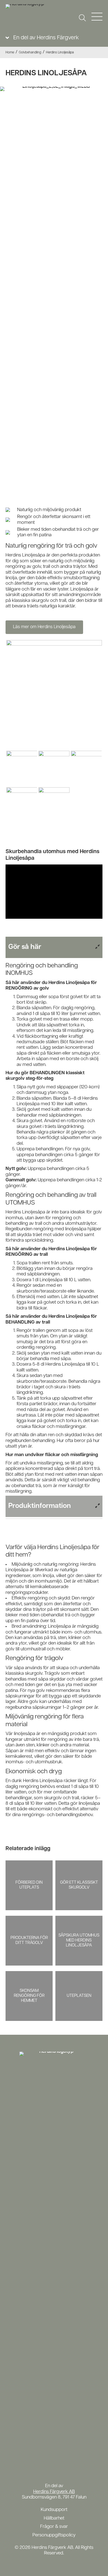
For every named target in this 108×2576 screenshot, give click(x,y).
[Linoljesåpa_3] (22, 768)
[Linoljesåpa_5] (22, 805)
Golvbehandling (30, 53)
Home (10, 53)
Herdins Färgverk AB (54, 2492)
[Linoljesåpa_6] (54, 805)
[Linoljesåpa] (54, 695)
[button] (82, 18)
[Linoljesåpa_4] (54, 768)
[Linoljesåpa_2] (86, 768)
